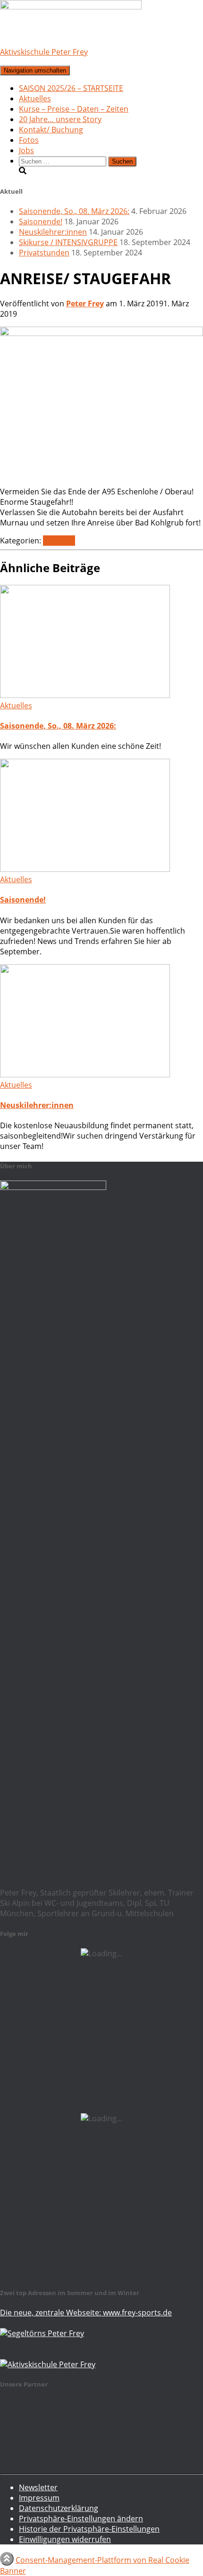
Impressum (39, 2498)
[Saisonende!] (85, 869)
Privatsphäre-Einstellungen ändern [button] (81, 2519)
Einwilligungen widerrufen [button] (65, 2539)
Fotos (29, 140)
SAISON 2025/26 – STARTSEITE (71, 88)
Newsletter (38, 2487)
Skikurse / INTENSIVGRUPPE (68, 242)
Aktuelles (35, 98)
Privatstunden (44, 253)
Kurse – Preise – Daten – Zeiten (74, 109)
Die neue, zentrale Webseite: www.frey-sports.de (86, 2313)
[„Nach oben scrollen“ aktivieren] (7, 2559)
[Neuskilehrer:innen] (85, 1075)
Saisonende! (41, 222)
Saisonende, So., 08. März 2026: (74, 211)
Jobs (26, 150)
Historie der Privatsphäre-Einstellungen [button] (89, 2529)
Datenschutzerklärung (59, 2508)
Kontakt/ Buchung (51, 130)
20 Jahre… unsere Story (60, 119)
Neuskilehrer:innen (53, 232)
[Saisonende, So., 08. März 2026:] (85, 695)
